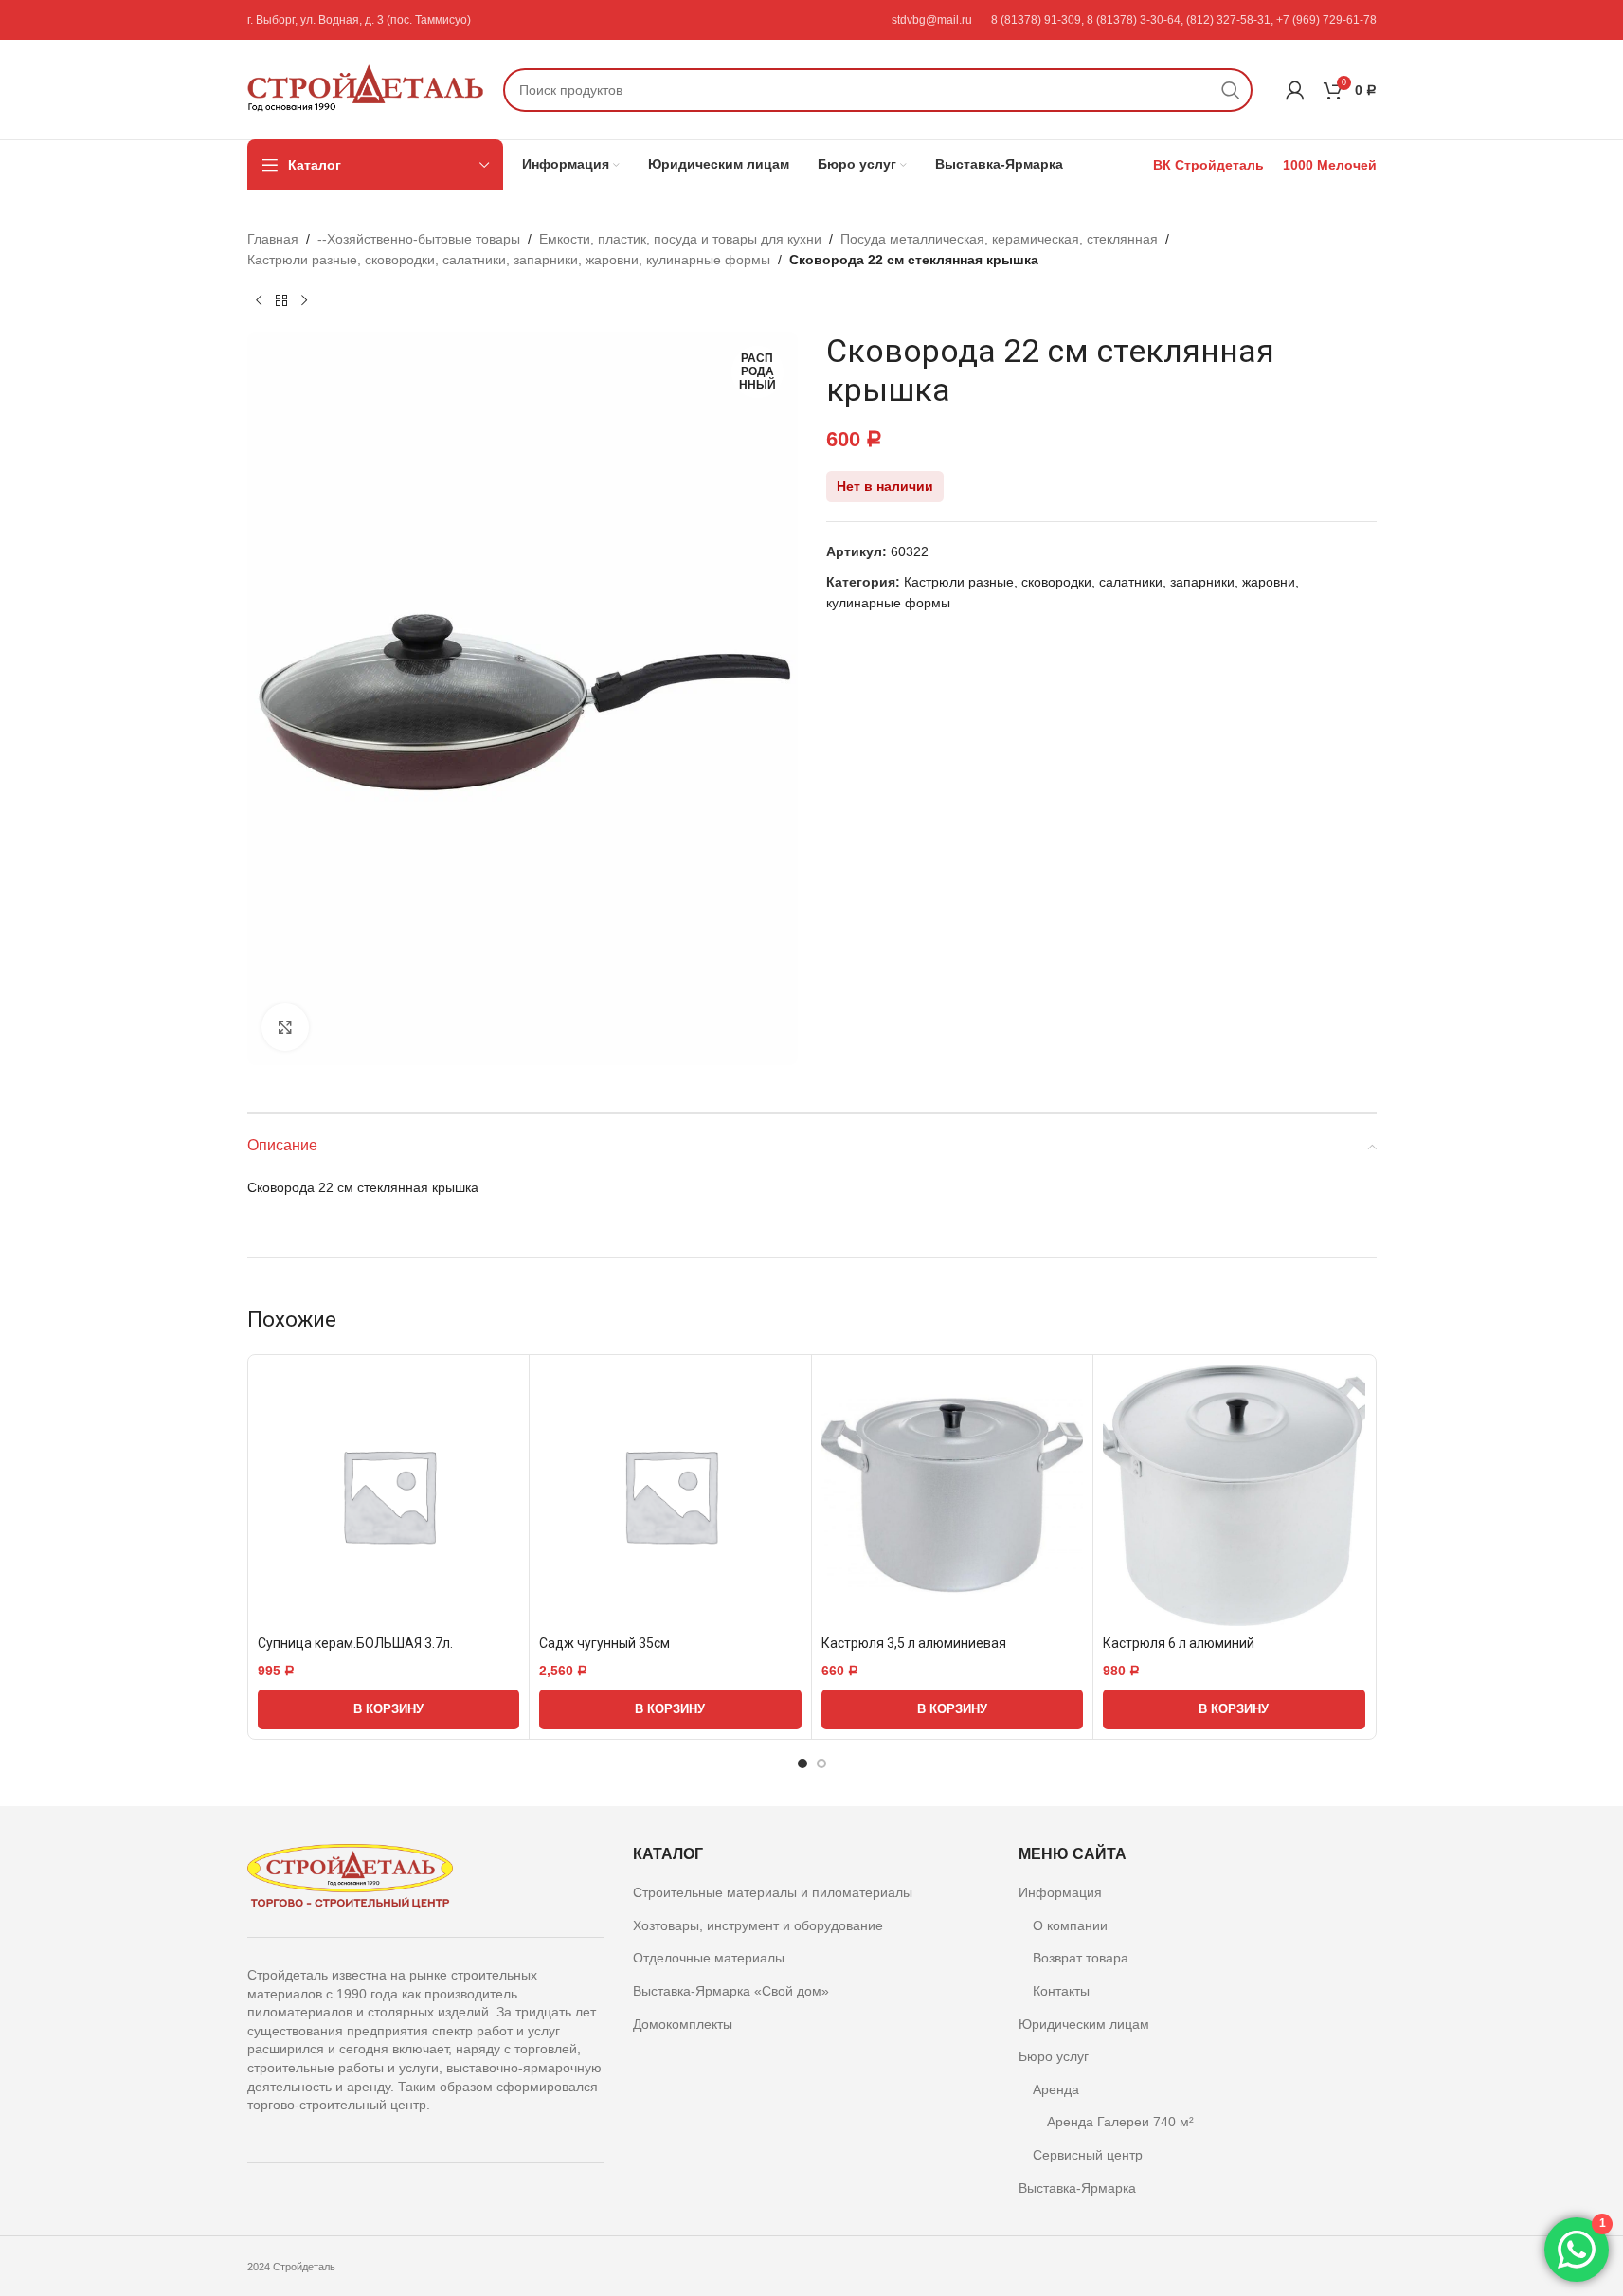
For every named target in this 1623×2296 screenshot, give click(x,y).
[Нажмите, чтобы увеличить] (285, 1027)
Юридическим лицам (1084, 2024)
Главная (273, 239)
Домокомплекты (683, 2024)
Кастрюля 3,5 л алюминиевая (914, 1643)
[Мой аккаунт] (1295, 90)
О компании (1070, 1925)
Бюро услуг (1054, 2056)
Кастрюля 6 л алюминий (1179, 1643)
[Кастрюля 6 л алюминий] (1234, 1496)
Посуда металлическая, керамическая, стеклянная (999, 239)
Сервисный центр (1088, 2155)
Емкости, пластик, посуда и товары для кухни (680, 239)
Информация (1060, 1892)
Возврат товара (1081, 1958)
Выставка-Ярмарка (1077, 2188)
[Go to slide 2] (821, 1763)
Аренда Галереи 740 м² (1120, 2122)
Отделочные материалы (709, 1958)
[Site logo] (366, 88)
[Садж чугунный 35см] (670, 1496)
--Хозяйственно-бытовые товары (419, 239)
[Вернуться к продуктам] (281, 301)
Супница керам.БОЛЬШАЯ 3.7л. (355, 1643)
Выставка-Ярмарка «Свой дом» (731, 1991)
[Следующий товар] (304, 301)
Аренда (1056, 2089)
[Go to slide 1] (802, 1763)
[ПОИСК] (1231, 90)
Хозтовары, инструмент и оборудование (758, 1925)
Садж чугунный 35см (604, 1643)
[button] (389, 1709)
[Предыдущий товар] (259, 301)
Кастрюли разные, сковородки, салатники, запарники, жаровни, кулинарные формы (509, 260)
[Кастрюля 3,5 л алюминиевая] (953, 1496)
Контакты (1061, 1991)
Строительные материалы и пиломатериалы (773, 1892)
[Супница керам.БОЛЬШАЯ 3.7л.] (389, 1496)
